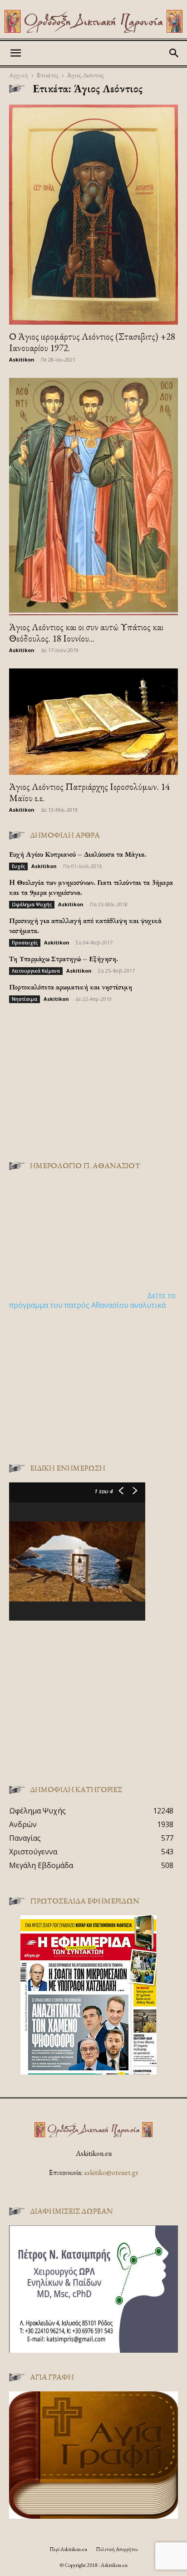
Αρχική (19, 75)
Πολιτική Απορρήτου (117, 2549)
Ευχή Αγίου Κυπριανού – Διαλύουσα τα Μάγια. (78, 854)
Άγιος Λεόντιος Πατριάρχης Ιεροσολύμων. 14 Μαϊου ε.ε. (89, 792)
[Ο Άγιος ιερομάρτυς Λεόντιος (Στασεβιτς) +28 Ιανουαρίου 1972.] (93, 215)
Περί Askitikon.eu (68, 2549)
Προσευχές (25, 943)
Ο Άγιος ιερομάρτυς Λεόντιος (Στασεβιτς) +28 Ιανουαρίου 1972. (92, 342)
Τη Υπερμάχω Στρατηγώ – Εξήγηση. (64, 959)
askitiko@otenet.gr (111, 2172)
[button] (15, 53)
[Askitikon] (93, 21)
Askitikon (22, 359)
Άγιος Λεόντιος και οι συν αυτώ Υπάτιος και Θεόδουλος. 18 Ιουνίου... (86, 633)
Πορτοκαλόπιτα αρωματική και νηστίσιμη (71, 987)
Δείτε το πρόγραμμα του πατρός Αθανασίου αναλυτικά (92, 1300)
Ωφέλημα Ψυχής (32, 904)
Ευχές (18, 866)
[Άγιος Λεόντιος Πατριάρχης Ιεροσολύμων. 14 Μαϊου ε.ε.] (93, 722)
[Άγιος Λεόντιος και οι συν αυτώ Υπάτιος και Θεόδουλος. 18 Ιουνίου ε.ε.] (93, 497)
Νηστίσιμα (25, 999)
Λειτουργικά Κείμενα (36, 971)
